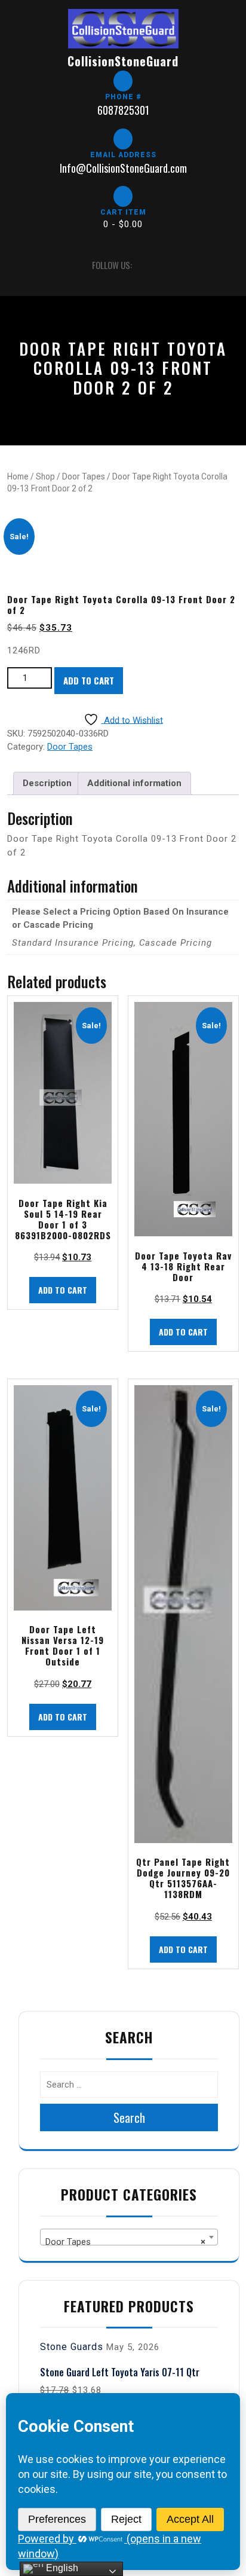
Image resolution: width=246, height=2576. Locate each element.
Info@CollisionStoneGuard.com (123, 168)
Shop (45, 476)
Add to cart (89, 680)
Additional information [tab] (134, 783)
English (61, 2568)
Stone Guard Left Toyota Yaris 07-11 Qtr (120, 2372)
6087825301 (123, 110)
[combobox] (129, 2237)
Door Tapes (84, 476)
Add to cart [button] (63, 1290)
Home (18, 476)
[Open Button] (18, 265)
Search (129, 2117)
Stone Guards (72, 2347)
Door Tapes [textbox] (125, 2242)
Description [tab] (47, 783)
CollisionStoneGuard (123, 61)
